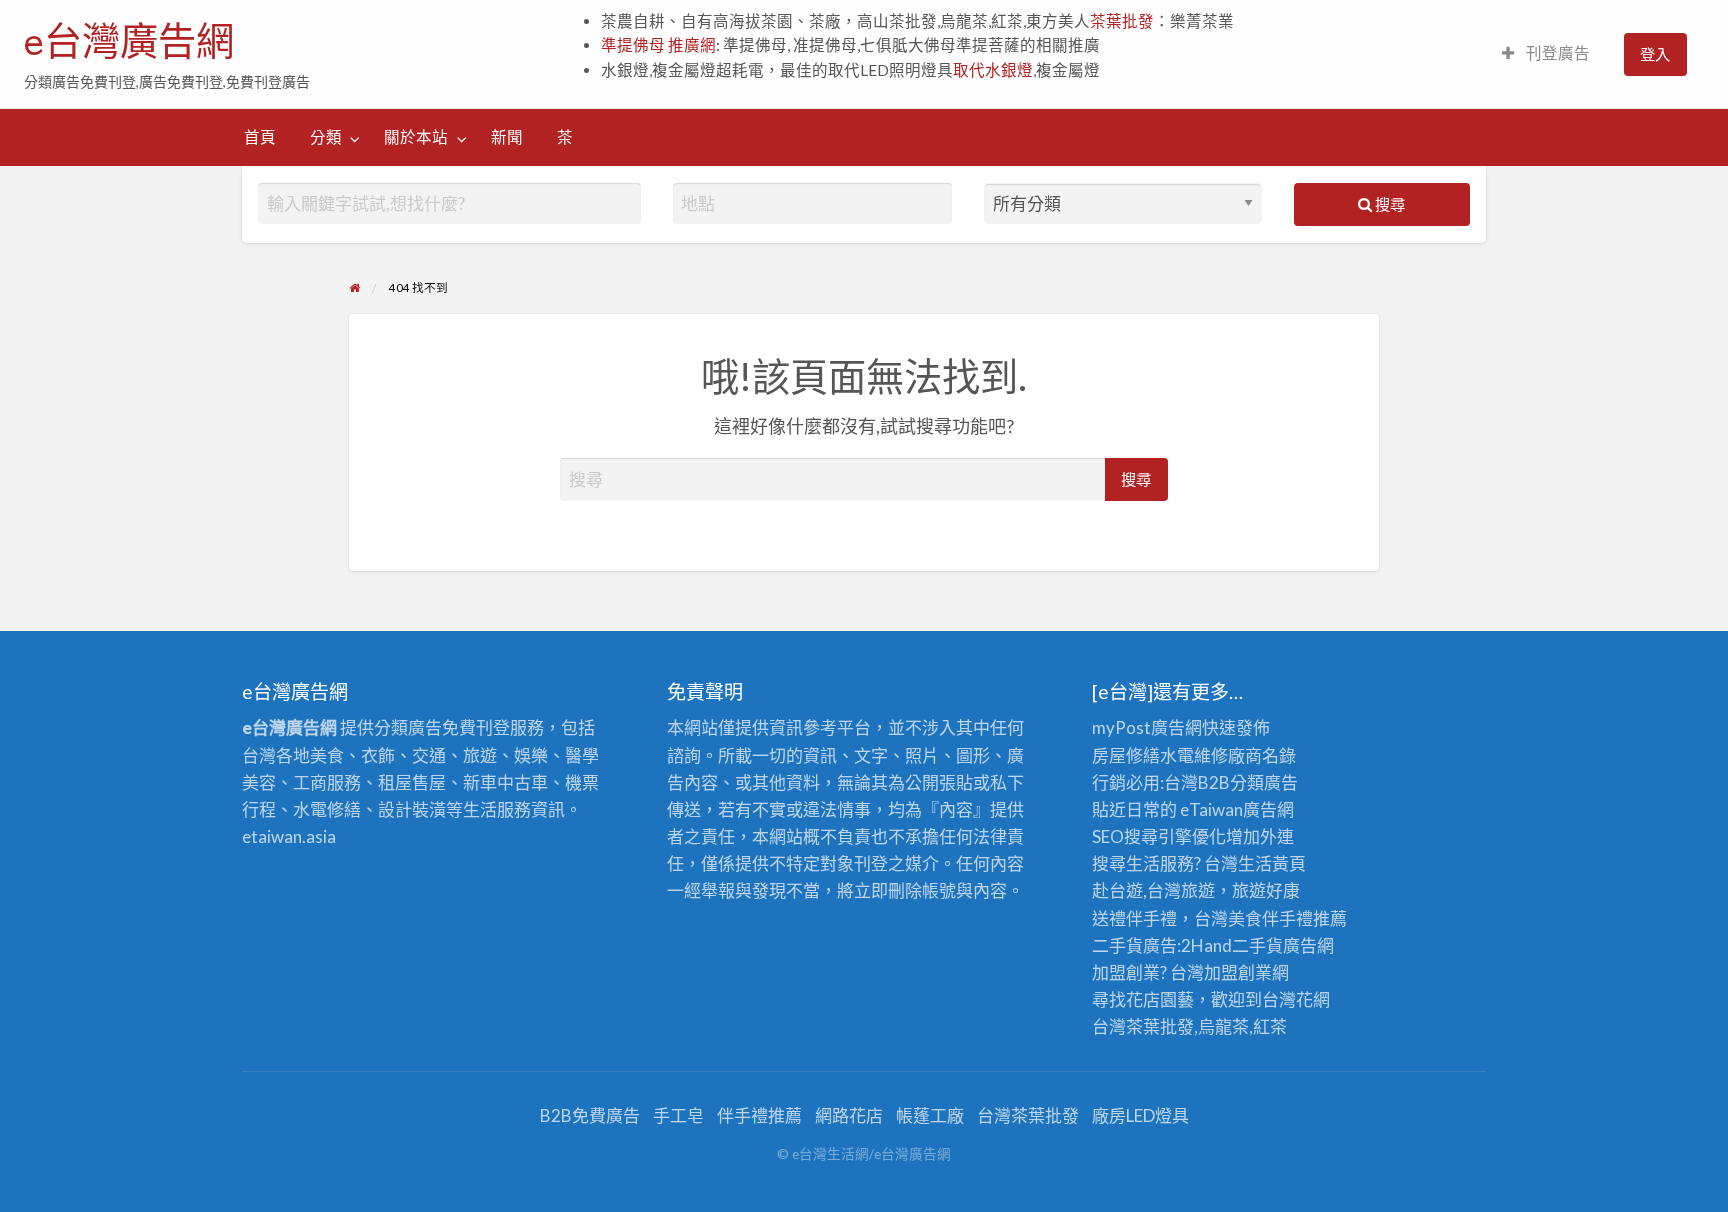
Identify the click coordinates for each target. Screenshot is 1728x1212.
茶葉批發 (1122, 21)
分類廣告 (1264, 782)
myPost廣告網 (1147, 727)
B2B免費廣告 (590, 1115)
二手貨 (1257, 945)
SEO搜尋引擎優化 (1159, 836)
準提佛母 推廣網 (658, 45)
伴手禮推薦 (759, 1115)
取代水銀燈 (993, 70)
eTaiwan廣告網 (1237, 809)
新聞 (507, 137)
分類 (326, 137)
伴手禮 (1287, 918)
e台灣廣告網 (129, 41)
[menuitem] (1546, 54)
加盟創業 (1238, 972)
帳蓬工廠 (930, 1115)
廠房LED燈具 (1140, 1115)
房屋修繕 (1126, 755)
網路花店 (849, 1115)
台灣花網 (1296, 999)
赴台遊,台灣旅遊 (1153, 890)
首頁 (260, 137)
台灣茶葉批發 (1143, 1026)
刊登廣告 (1556, 53)
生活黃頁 (1272, 863)
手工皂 (678, 1115)
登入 (1655, 54)
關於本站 (416, 137)
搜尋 (1388, 204)
